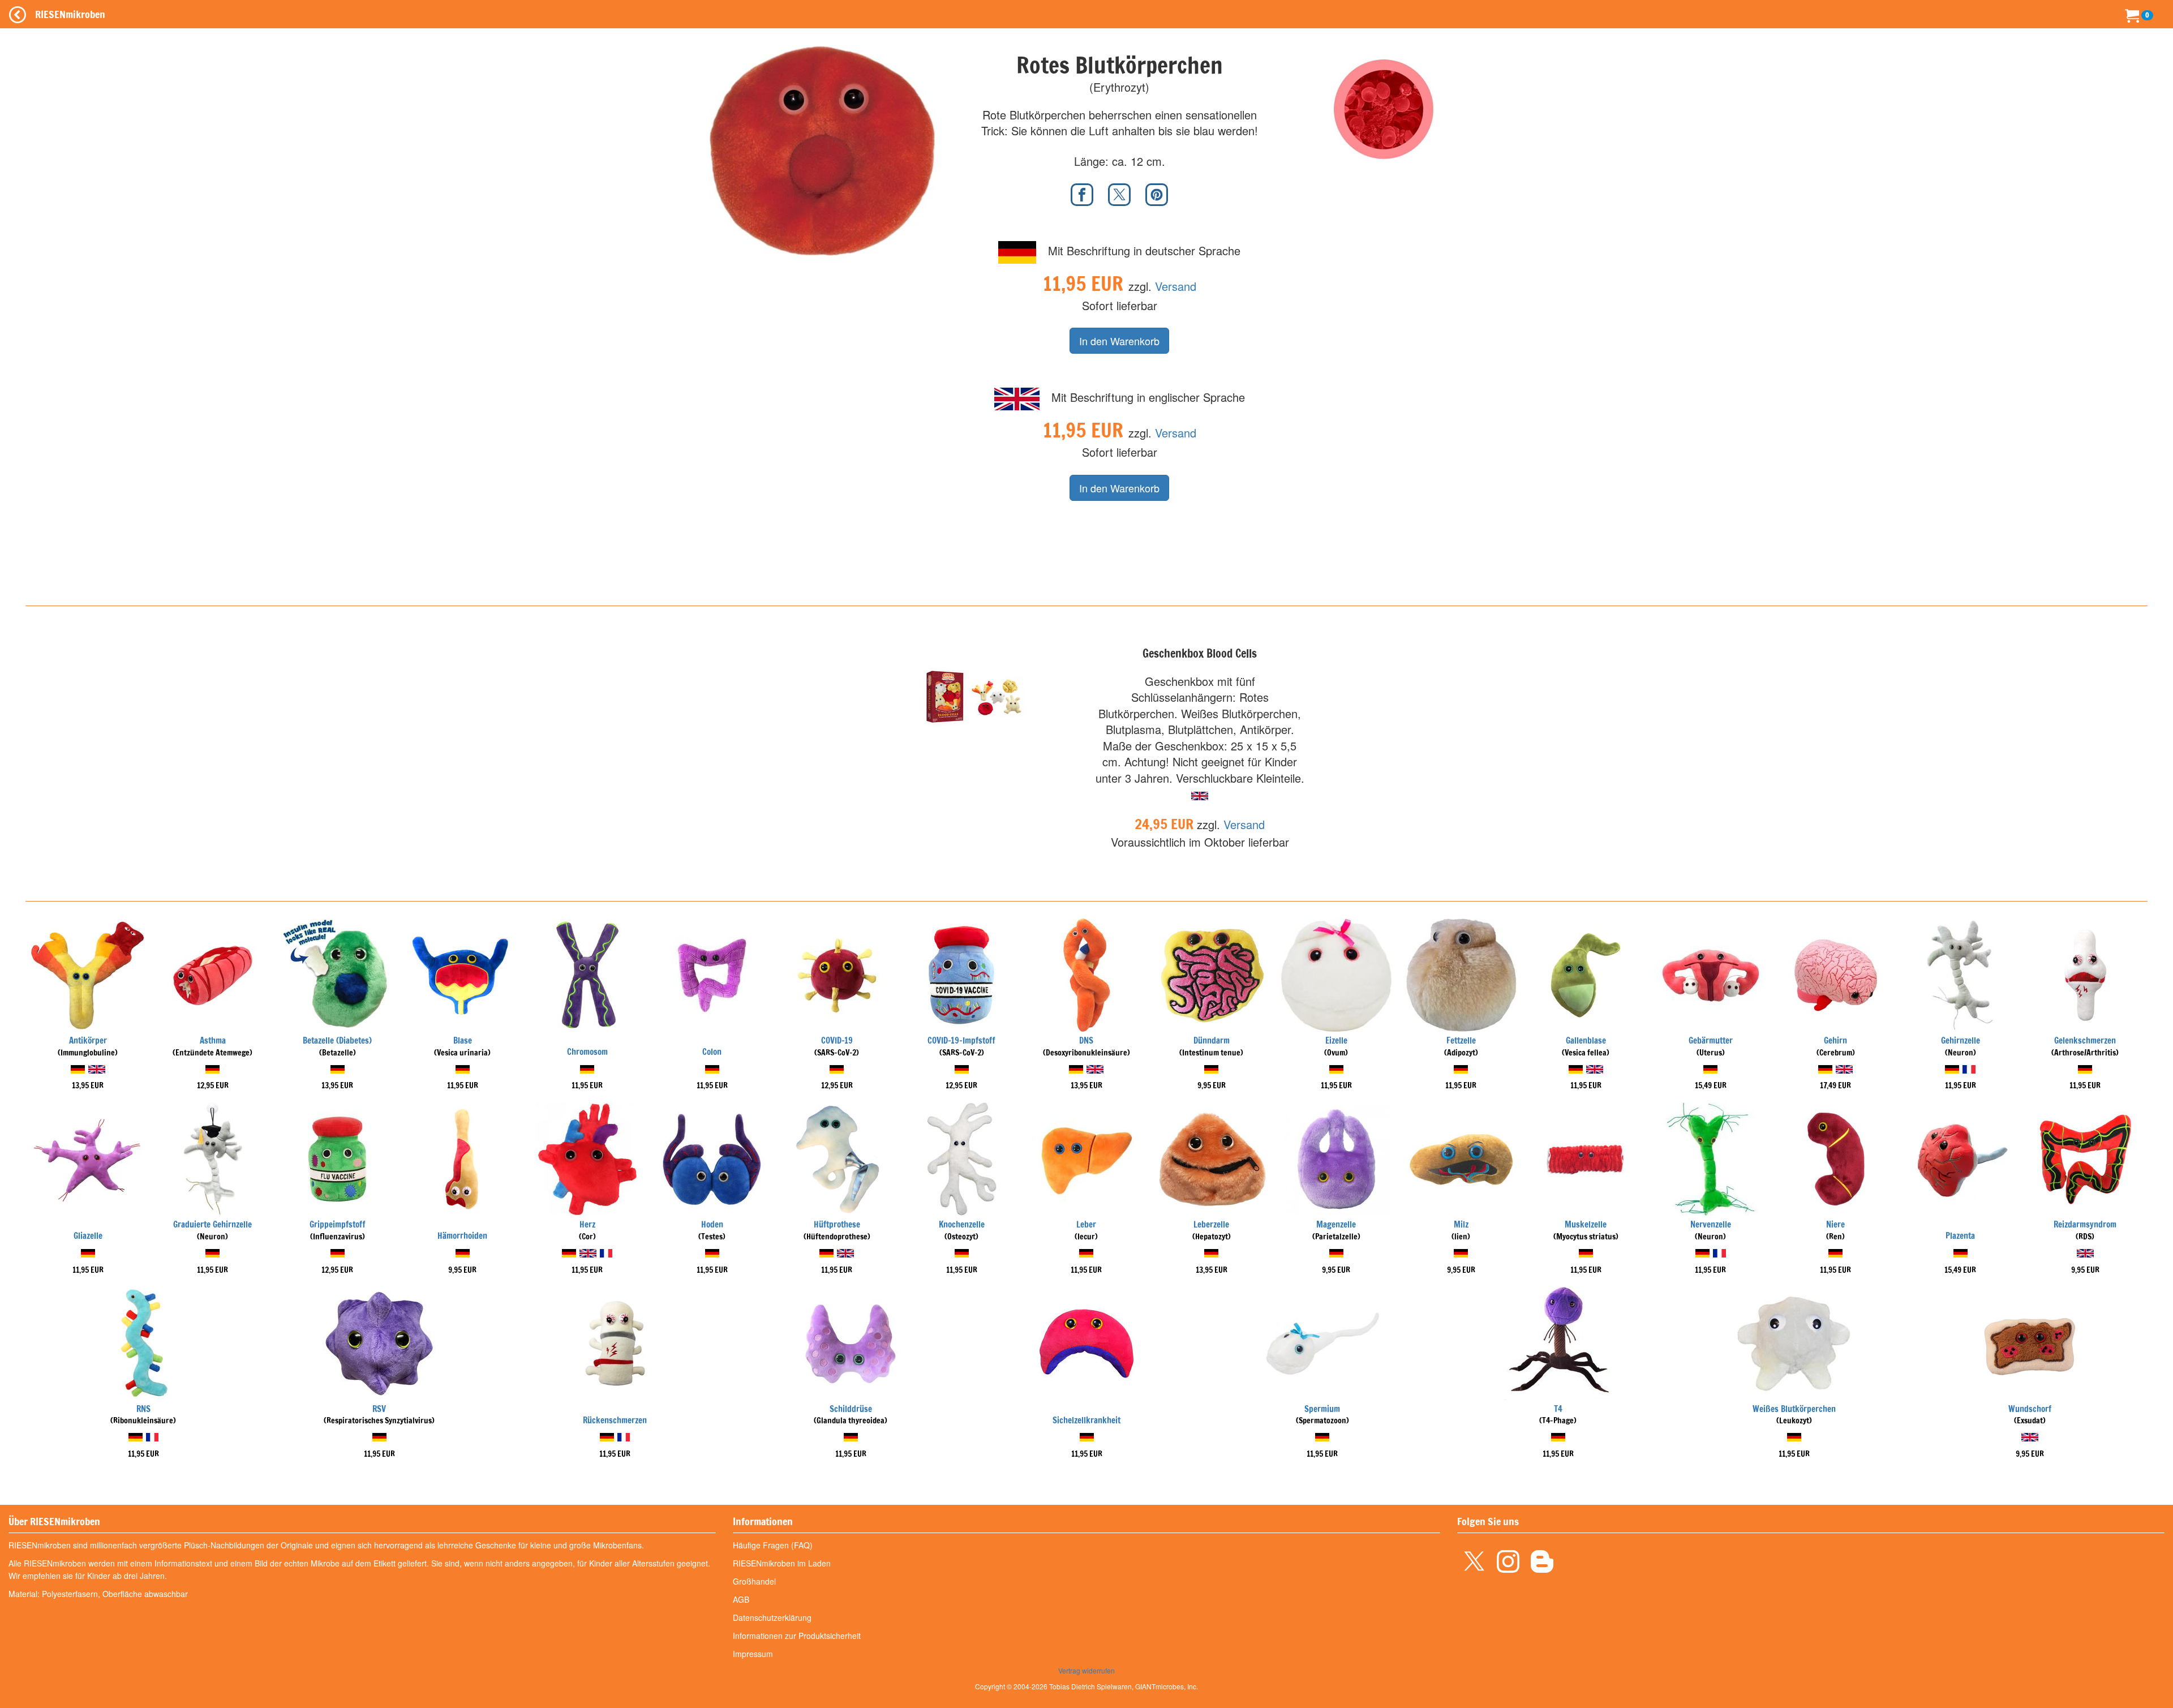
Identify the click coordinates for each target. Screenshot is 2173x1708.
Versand (1176, 286)
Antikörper (88, 1040)
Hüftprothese (837, 1224)
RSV (379, 1409)
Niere (1835, 1224)
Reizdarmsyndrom (2085, 1224)
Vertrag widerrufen (1086, 1670)
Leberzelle (1211, 1224)
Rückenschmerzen (615, 1420)
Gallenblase (1586, 1040)
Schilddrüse (851, 1409)
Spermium (1322, 1409)
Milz (1461, 1224)
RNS (143, 1409)
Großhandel (754, 1581)
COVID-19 (837, 1040)
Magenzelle (1336, 1224)
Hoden (712, 1224)
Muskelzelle (1586, 1224)
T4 (1558, 1409)
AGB (741, 1599)
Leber (1086, 1224)
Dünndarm (1212, 1040)
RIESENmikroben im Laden (782, 1563)
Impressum (753, 1654)
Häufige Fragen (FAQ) (773, 1545)
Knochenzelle (962, 1224)
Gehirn (1835, 1040)
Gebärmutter (1711, 1040)
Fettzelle (1461, 1040)
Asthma (213, 1040)
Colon (712, 1052)
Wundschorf (2030, 1409)
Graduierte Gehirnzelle (212, 1224)
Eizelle (1336, 1040)
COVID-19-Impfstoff (961, 1040)
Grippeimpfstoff (338, 1224)
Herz (587, 1224)
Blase (463, 1040)
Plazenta (1960, 1236)
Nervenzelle (1711, 1224)
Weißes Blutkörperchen (1794, 1409)
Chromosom (587, 1052)
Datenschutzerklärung (772, 1617)
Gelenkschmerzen (2085, 1040)
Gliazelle (88, 1236)
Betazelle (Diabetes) (337, 1040)
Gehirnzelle (1961, 1040)
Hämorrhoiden (462, 1236)
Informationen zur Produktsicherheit (797, 1636)
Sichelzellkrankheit (1086, 1420)
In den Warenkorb (1119, 341)
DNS (1086, 1040)
